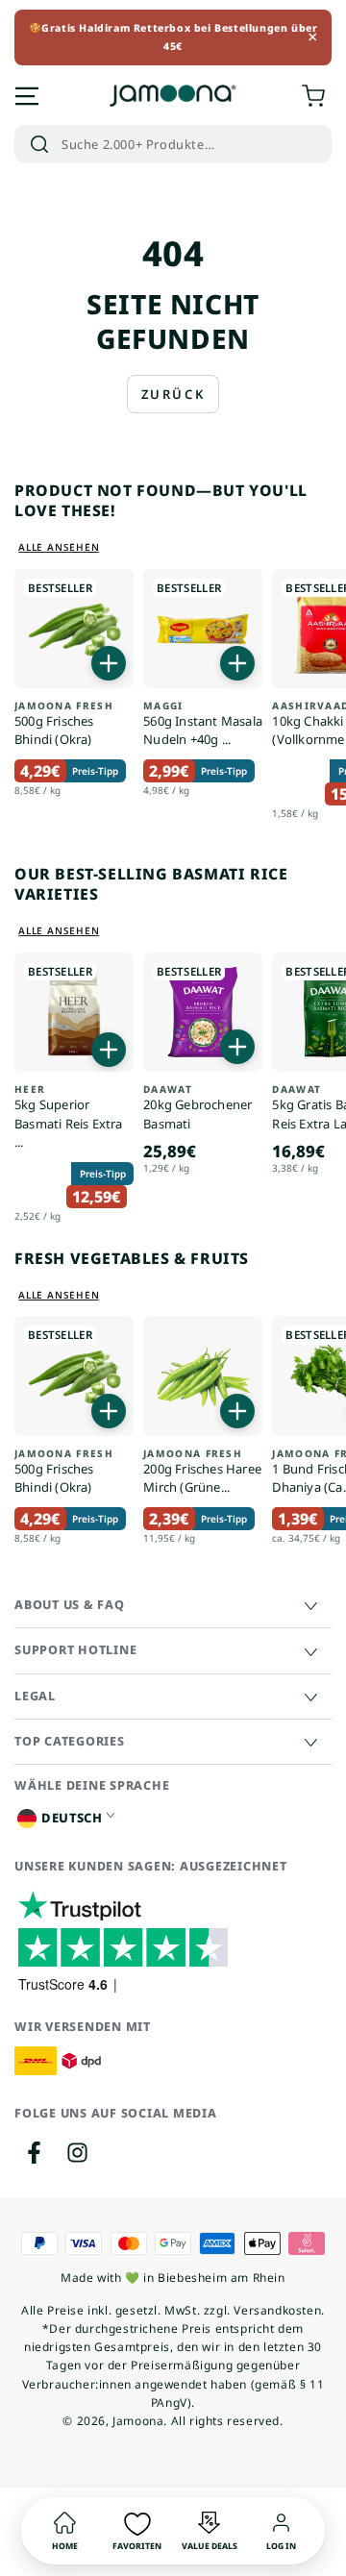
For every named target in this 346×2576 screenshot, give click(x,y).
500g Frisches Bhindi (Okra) (64, 724)
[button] (173, 144)
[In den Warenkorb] (109, 663)
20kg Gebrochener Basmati (198, 1108)
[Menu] (27, 96)
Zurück (173, 394)
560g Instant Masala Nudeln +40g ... (203, 724)
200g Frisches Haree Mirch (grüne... (202, 1472)
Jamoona (138, 2421)
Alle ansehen (59, 547)
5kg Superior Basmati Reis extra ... (69, 1117)
